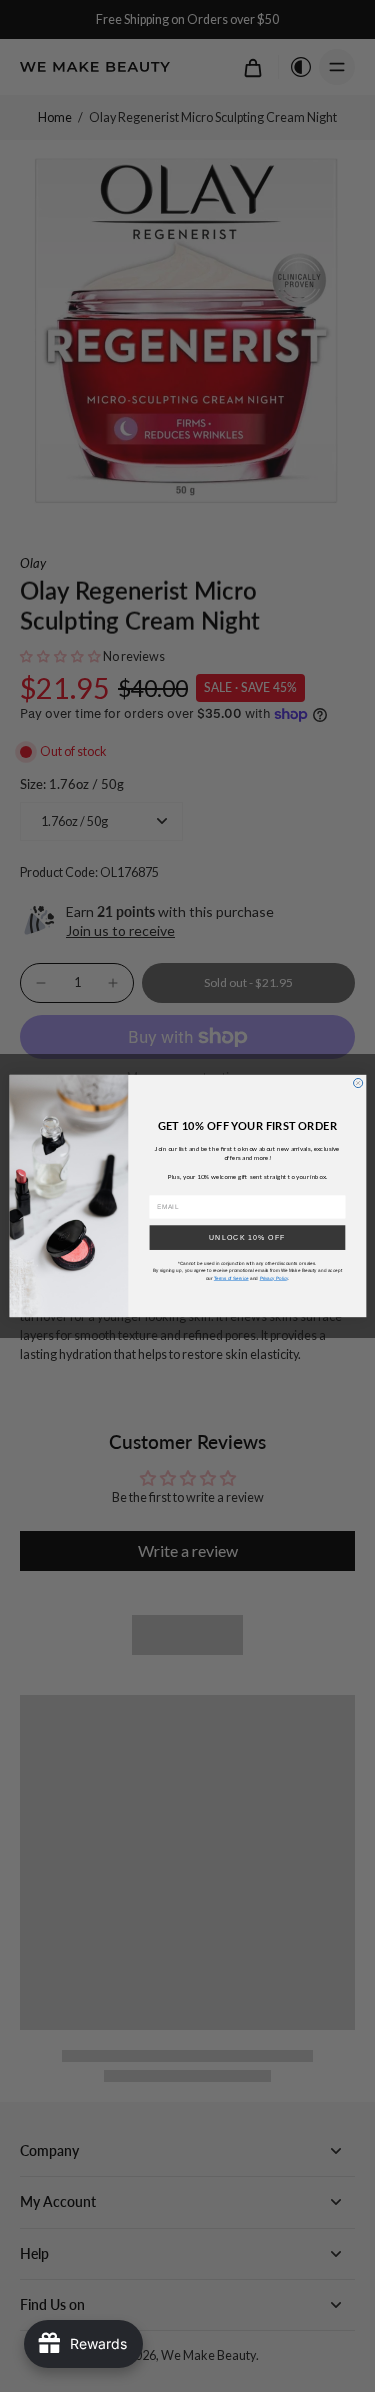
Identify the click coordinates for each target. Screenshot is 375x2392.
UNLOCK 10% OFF (247, 1237)
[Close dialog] (357, 1082)
